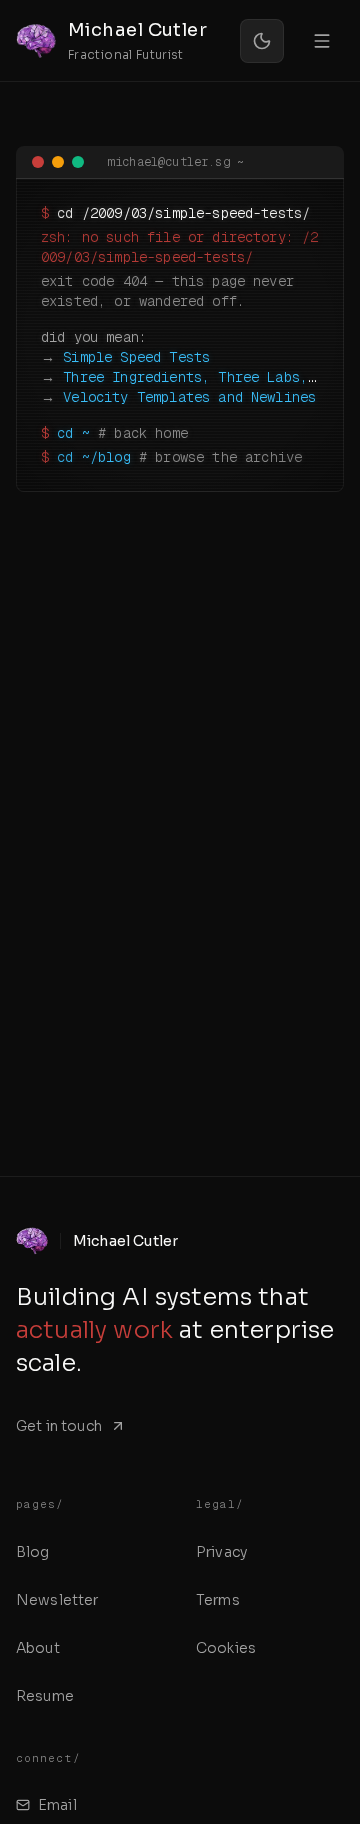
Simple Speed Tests (136, 357)
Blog (33, 1552)
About (38, 1648)
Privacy (221, 1552)
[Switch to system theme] (262, 41)
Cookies (226, 1648)
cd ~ (73, 433)
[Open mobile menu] (322, 41)
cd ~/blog (93, 457)
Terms (218, 1600)
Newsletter (57, 1600)
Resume (45, 1696)
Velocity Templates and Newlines (189, 397)
